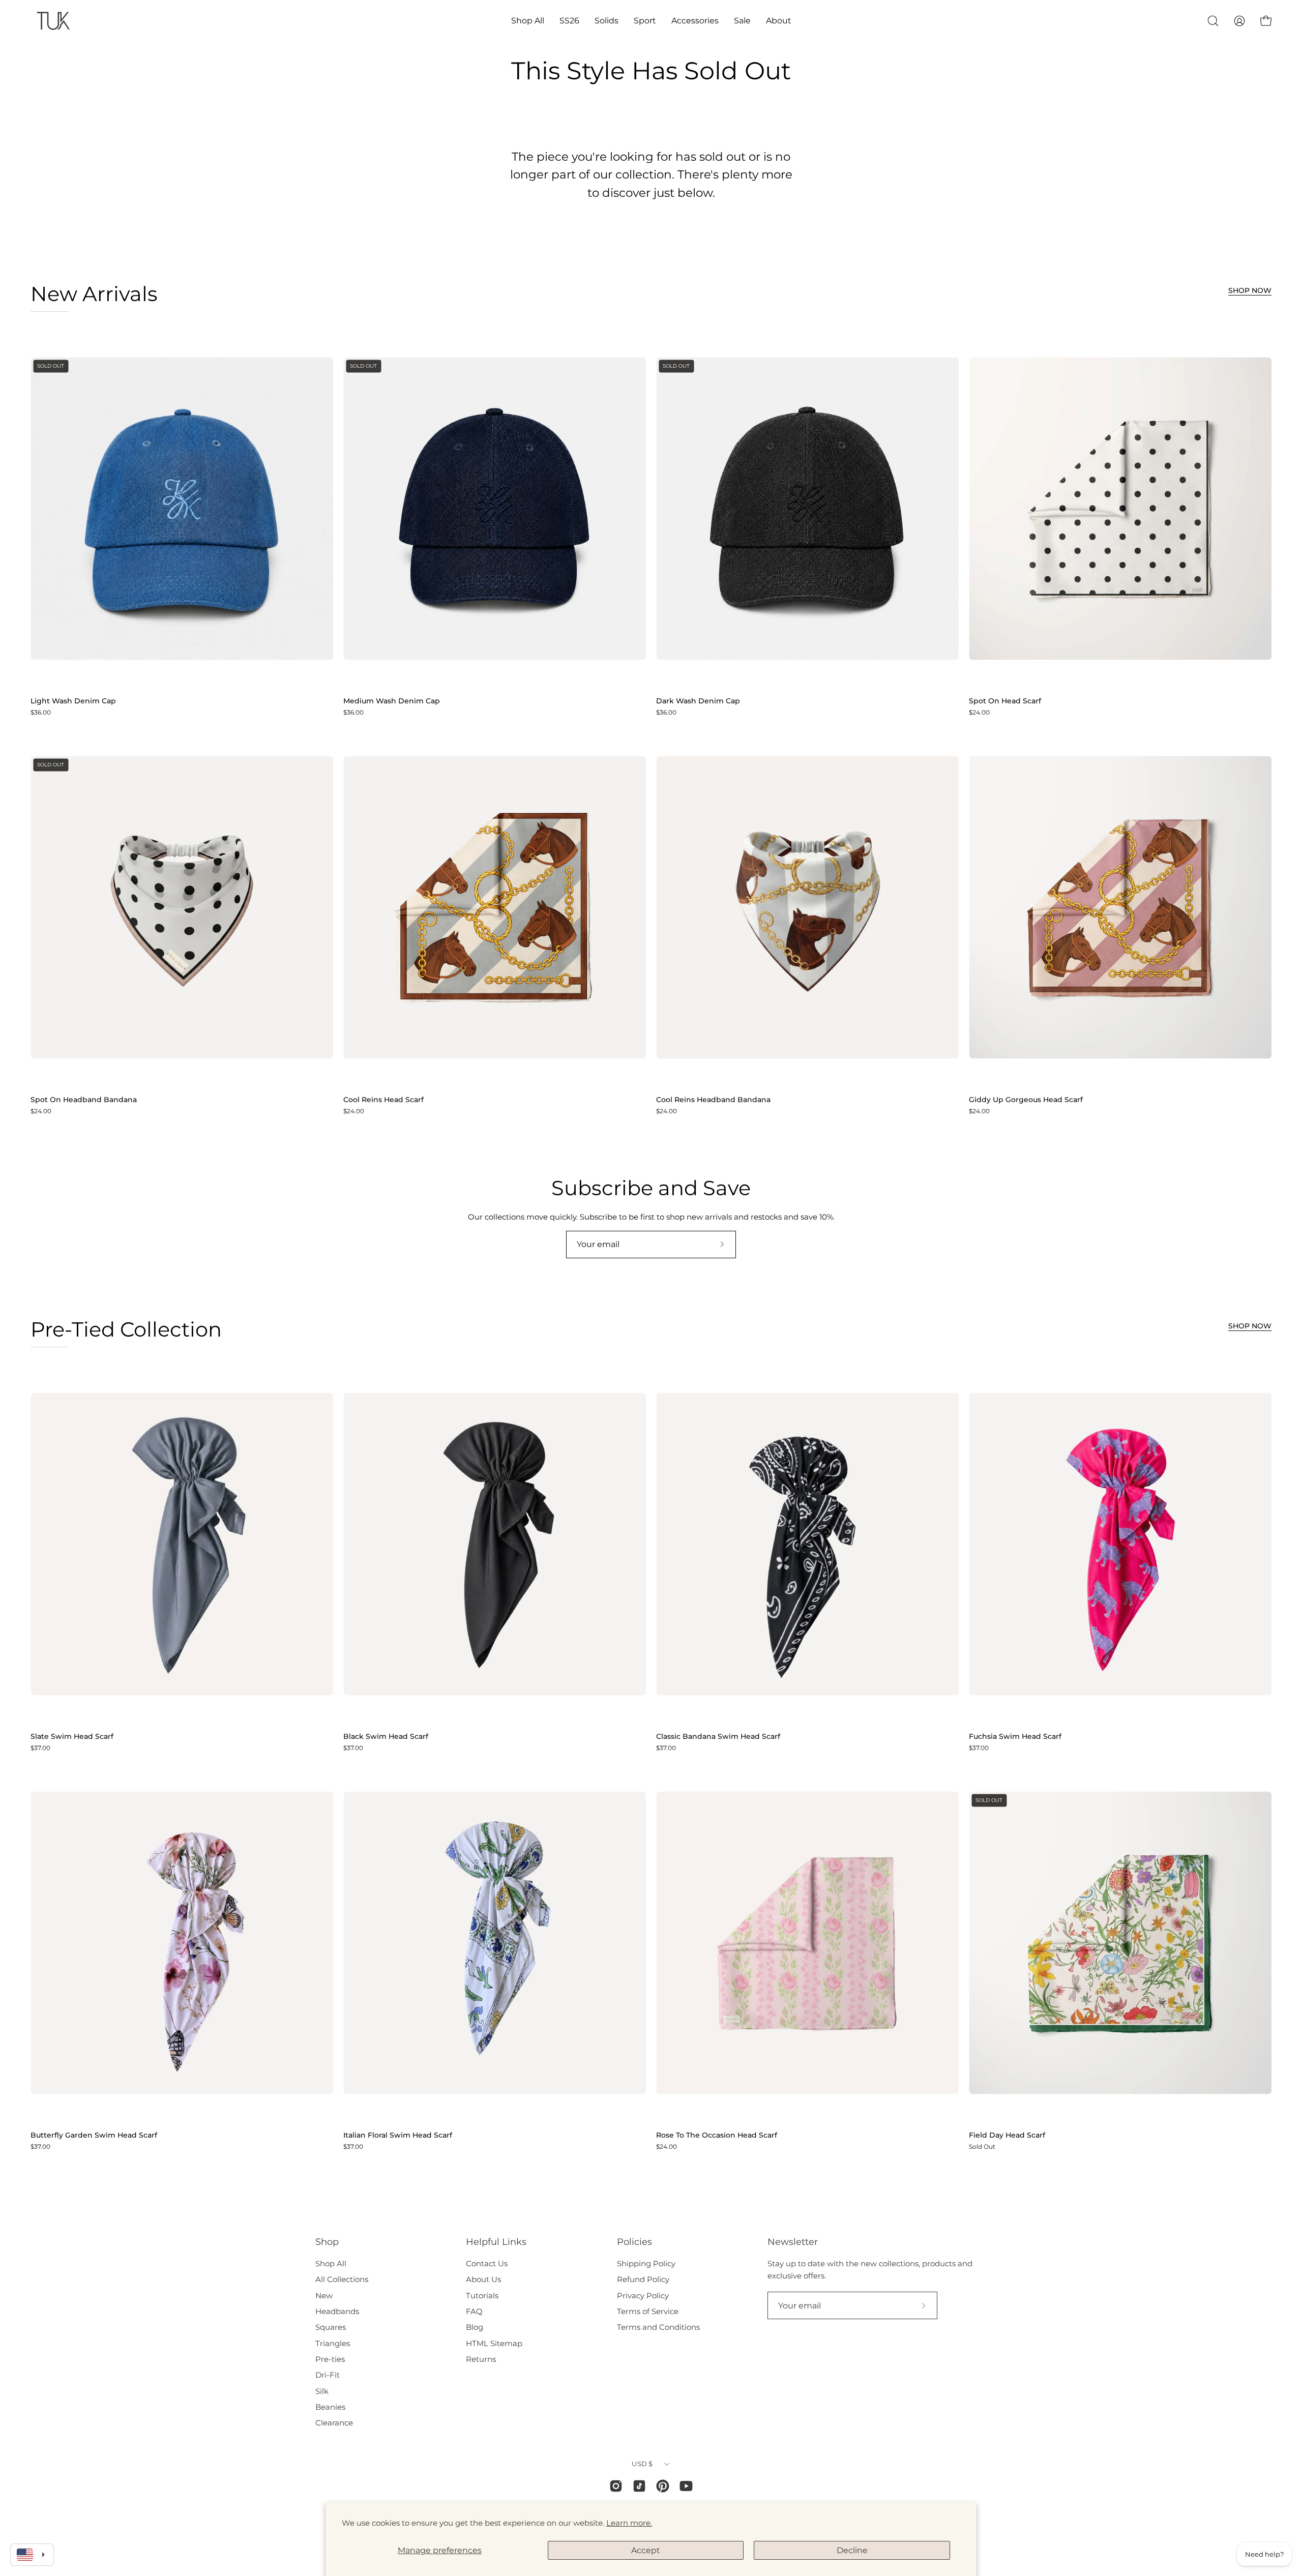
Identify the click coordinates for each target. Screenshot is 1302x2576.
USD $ (642, 2464)
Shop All (331, 2263)
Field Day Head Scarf (1007, 2136)
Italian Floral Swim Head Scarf (398, 2136)
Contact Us (487, 2263)
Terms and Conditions (658, 2327)
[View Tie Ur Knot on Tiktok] (639, 2486)
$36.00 (41, 713)
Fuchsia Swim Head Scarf (1015, 1737)
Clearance (334, 2423)
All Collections (342, 2279)
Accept (646, 2550)
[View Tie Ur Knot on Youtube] (686, 2486)
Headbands (337, 2311)
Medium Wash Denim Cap (392, 701)
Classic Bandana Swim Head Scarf (718, 1737)
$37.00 (40, 1748)
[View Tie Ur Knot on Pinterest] (663, 2486)
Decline (852, 2550)
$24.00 (979, 713)
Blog (475, 2327)
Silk (322, 2391)
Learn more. (629, 2523)
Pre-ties (330, 2359)
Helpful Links (496, 2242)
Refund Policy (643, 2279)
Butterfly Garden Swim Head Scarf (94, 2136)
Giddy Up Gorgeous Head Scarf (1026, 1100)
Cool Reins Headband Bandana (713, 1100)
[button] (528, 21)
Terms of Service (648, 2311)
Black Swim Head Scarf (386, 1737)
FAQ (474, 2311)
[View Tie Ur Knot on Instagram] (616, 2486)
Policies (634, 2242)
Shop (327, 2242)
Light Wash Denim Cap (73, 701)
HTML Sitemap (494, 2343)
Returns (481, 2359)
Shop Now (1250, 290)
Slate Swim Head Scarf (72, 1737)
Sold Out (982, 2147)
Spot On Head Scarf (1005, 701)
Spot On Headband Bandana (84, 1100)
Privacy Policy (643, 2296)
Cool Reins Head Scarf (383, 1100)
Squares (331, 2327)
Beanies (330, 2407)
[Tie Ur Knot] (53, 21)
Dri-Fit (328, 2375)
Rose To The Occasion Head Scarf (717, 2136)
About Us (483, 2279)
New (324, 2296)
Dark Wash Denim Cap (698, 701)
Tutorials (482, 2296)
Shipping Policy (646, 2263)
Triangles (333, 2343)
